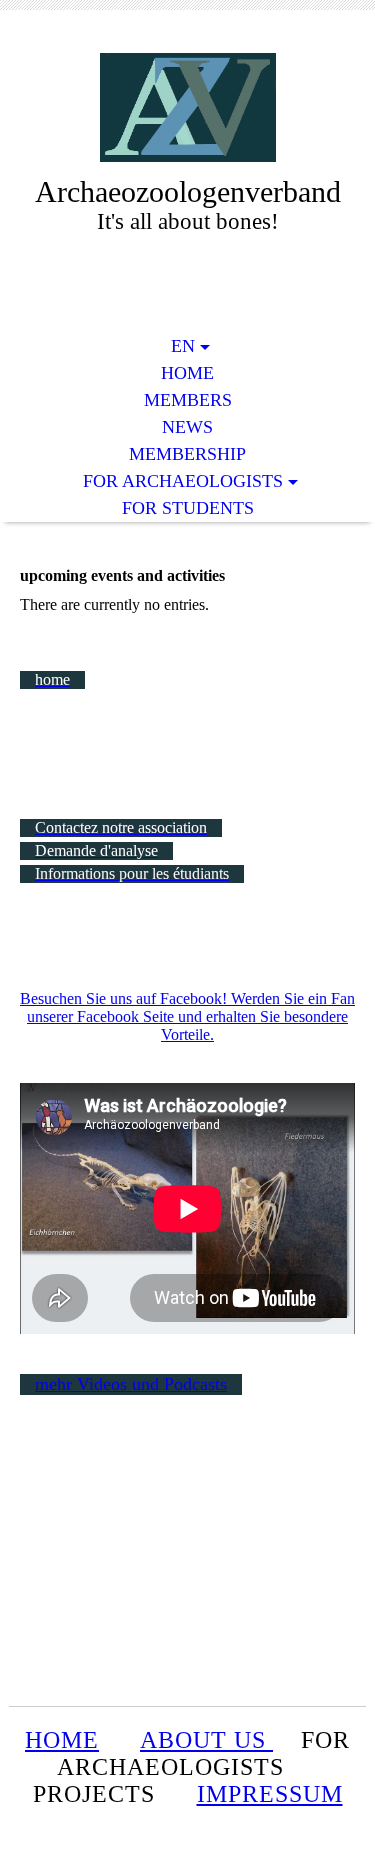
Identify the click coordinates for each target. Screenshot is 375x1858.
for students (188, 508)
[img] (188, 107)
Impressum (270, 1794)
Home (187, 373)
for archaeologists (183, 481)
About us (206, 1740)
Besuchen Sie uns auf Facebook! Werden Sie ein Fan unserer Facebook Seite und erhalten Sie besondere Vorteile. (187, 1016)
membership (187, 454)
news (187, 427)
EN (183, 346)
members (188, 400)
